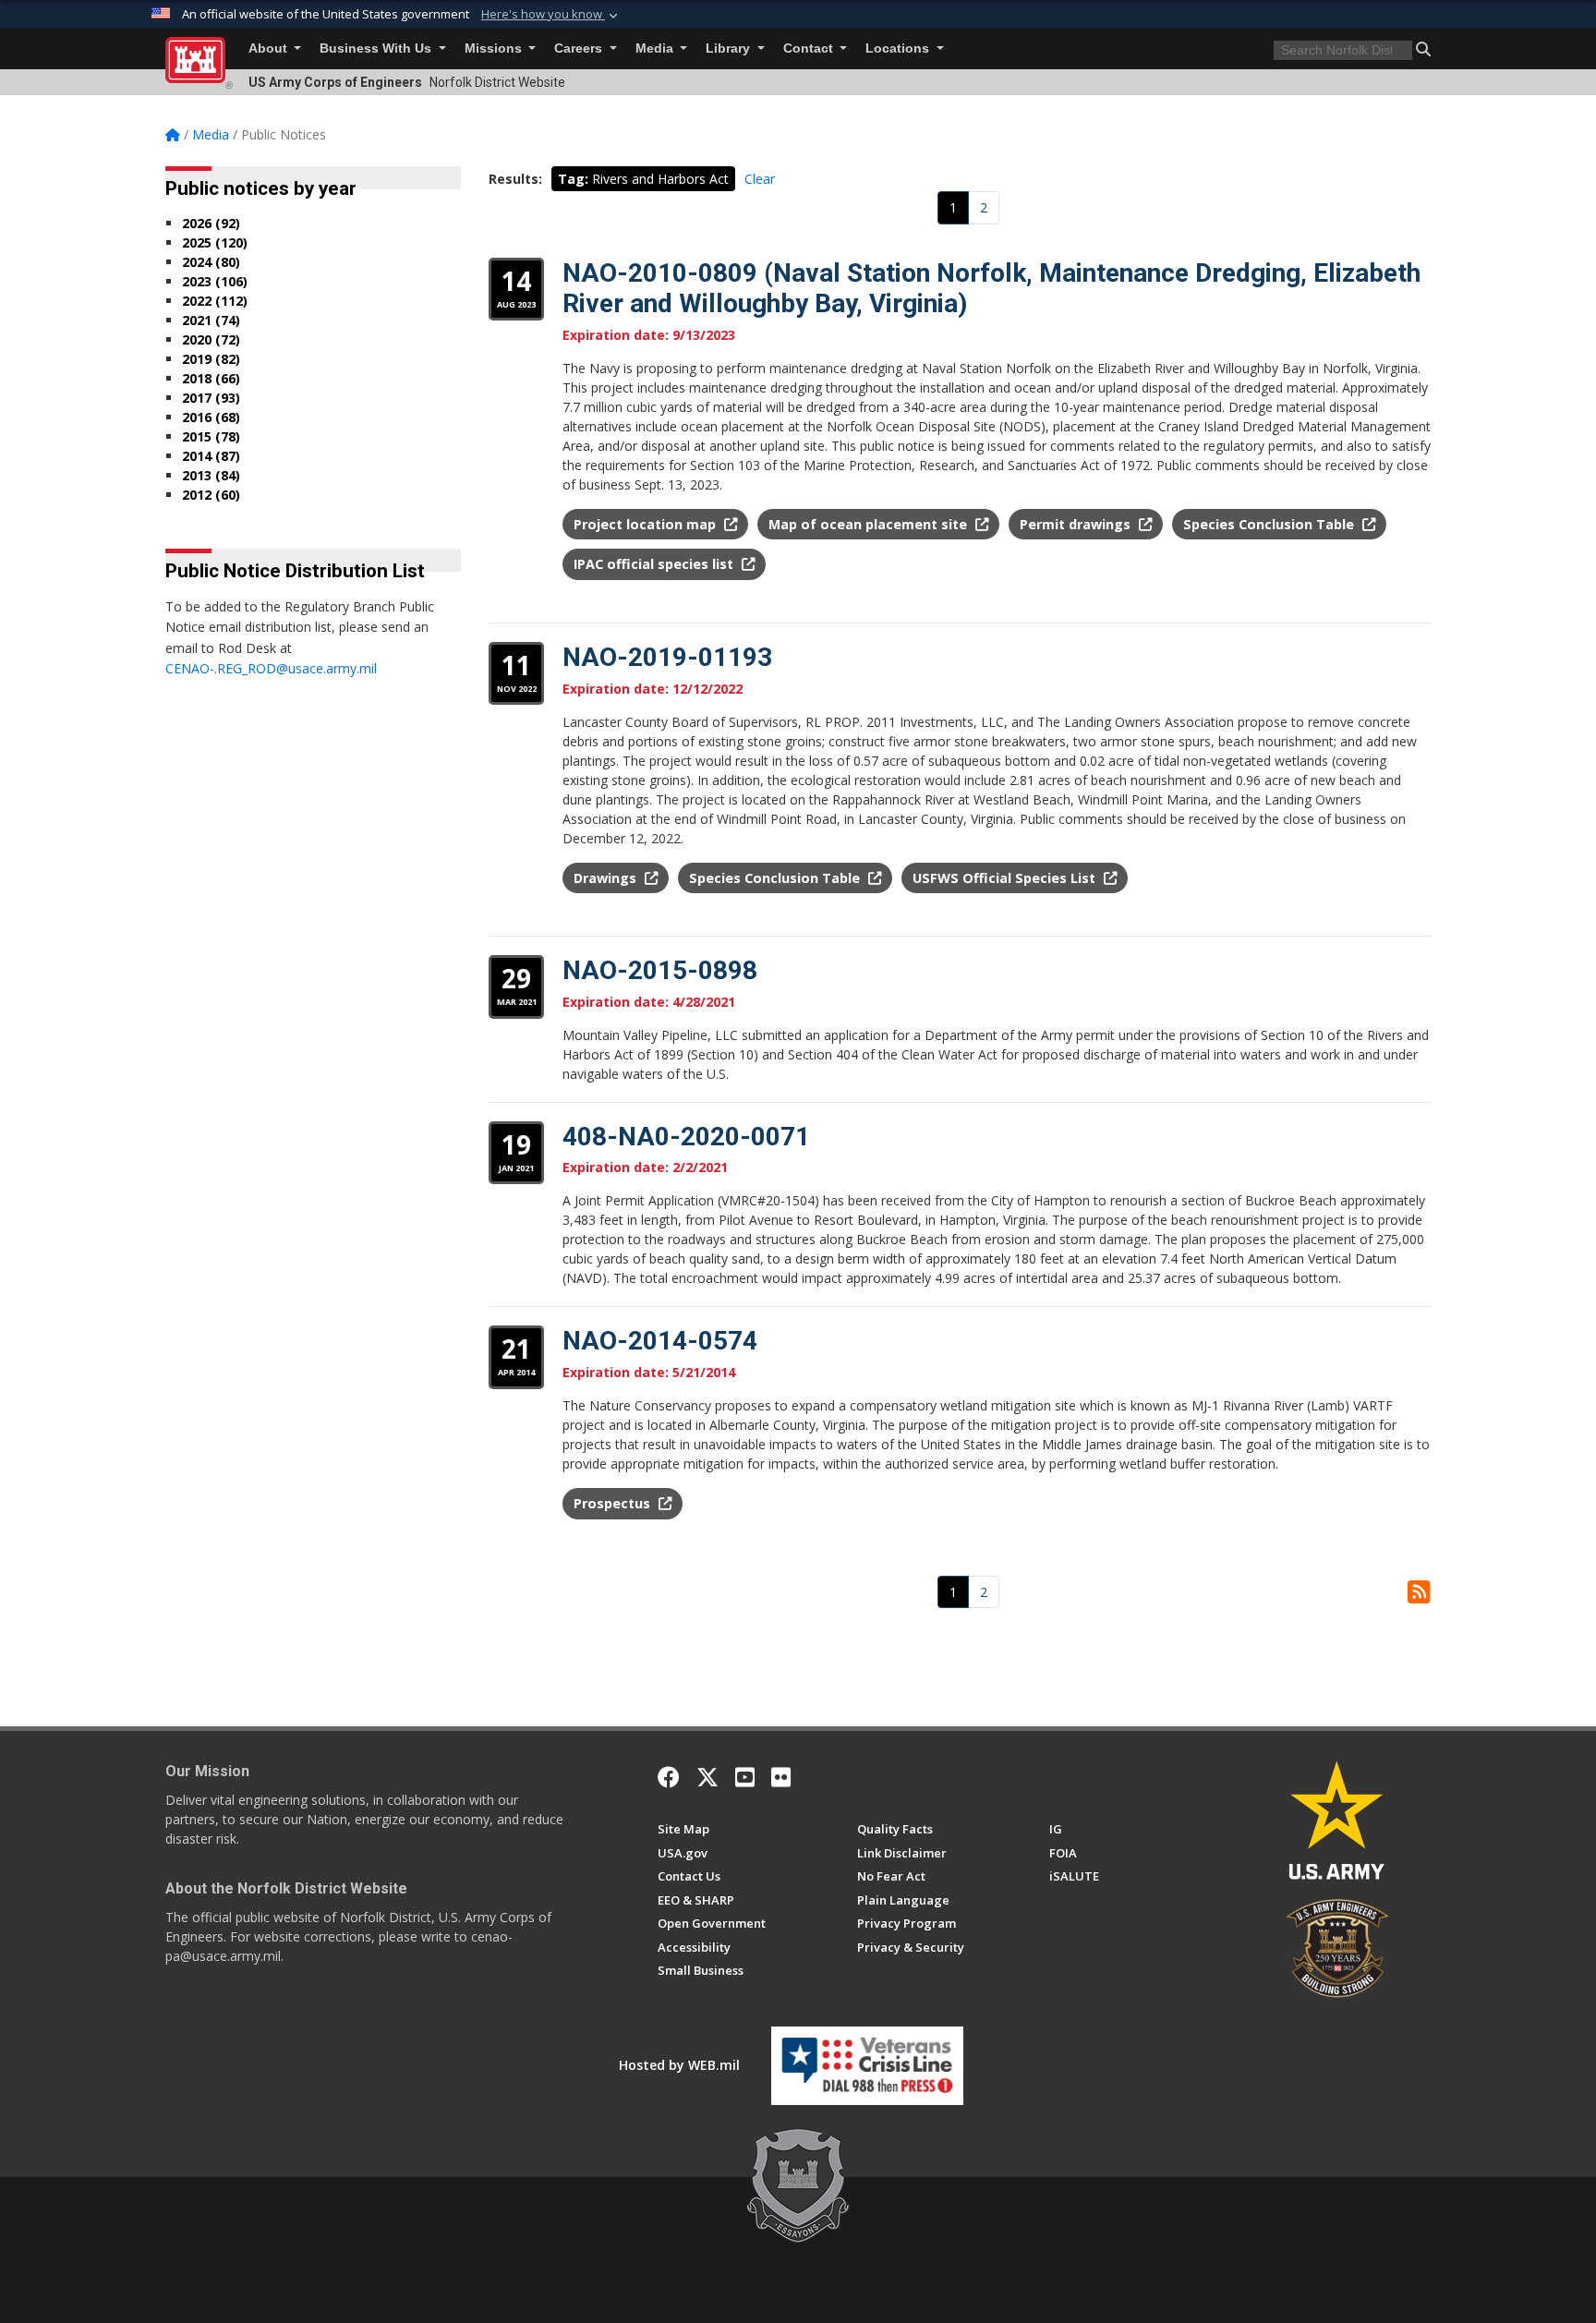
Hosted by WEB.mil (679, 2065)
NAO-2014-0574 (660, 1341)
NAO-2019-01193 (667, 657)
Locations (899, 48)
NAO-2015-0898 (660, 970)
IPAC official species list (655, 564)
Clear (760, 179)
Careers (580, 48)
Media (656, 48)
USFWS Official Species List (1006, 878)
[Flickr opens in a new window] (781, 1777)
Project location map (647, 524)
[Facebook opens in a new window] (669, 1777)
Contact (810, 48)
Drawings (607, 878)
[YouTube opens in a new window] (745, 1777)
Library (730, 48)
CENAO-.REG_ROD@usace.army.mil (271, 668)
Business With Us (377, 48)
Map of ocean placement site (870, 524)
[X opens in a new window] (707, 1777)
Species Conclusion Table (1270, 524)
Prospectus (614, 1503)
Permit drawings (1077, 524)
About (270, 48)
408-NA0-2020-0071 (686, 1137)
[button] (551, 15)
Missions (495, 48)
